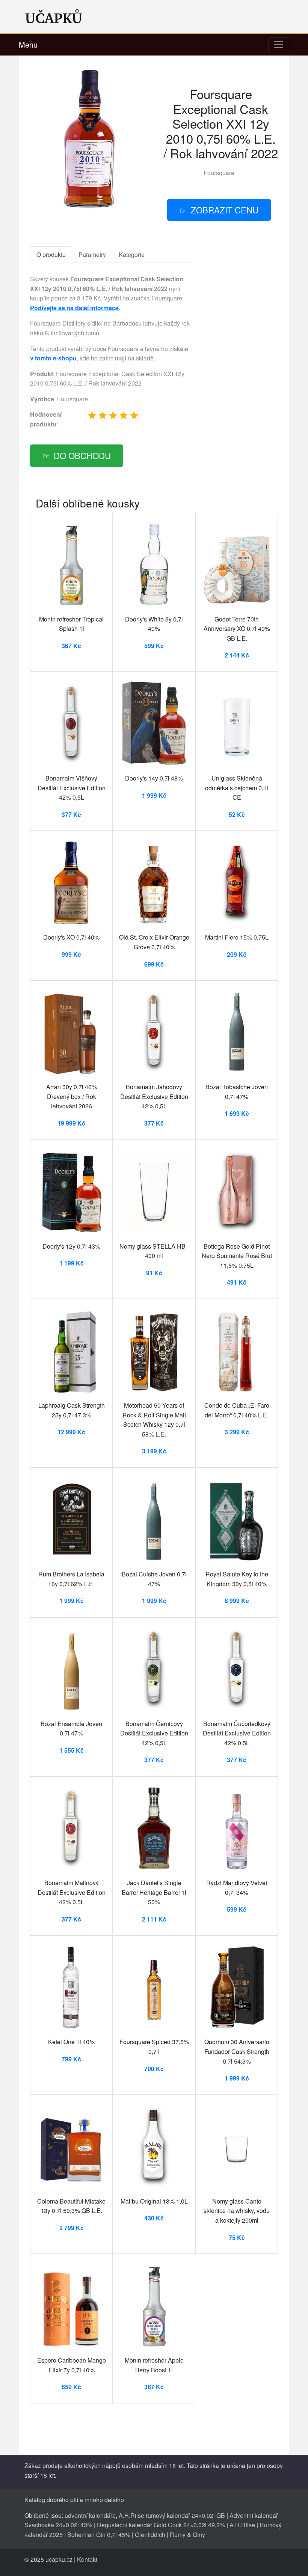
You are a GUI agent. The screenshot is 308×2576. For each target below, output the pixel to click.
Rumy (178, 2535)
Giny (199, 2535)
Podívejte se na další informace (74, 308)
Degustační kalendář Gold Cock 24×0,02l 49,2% (161, 2525)
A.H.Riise (242, 2525)
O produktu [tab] (51, 254)
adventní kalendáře (90, 2515)
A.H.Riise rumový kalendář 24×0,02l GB (172, 2515)
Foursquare (219, 173)
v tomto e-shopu (53, 358)
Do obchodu (82, 455)
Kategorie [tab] (132, 254)
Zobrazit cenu (225, 210)
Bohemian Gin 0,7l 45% (99, 2535)
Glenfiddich (150, 2535)
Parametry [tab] (92, 254)
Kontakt (87, 2559)
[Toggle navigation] (279, 45)
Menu (28, 44)
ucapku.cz (59, 2559)
